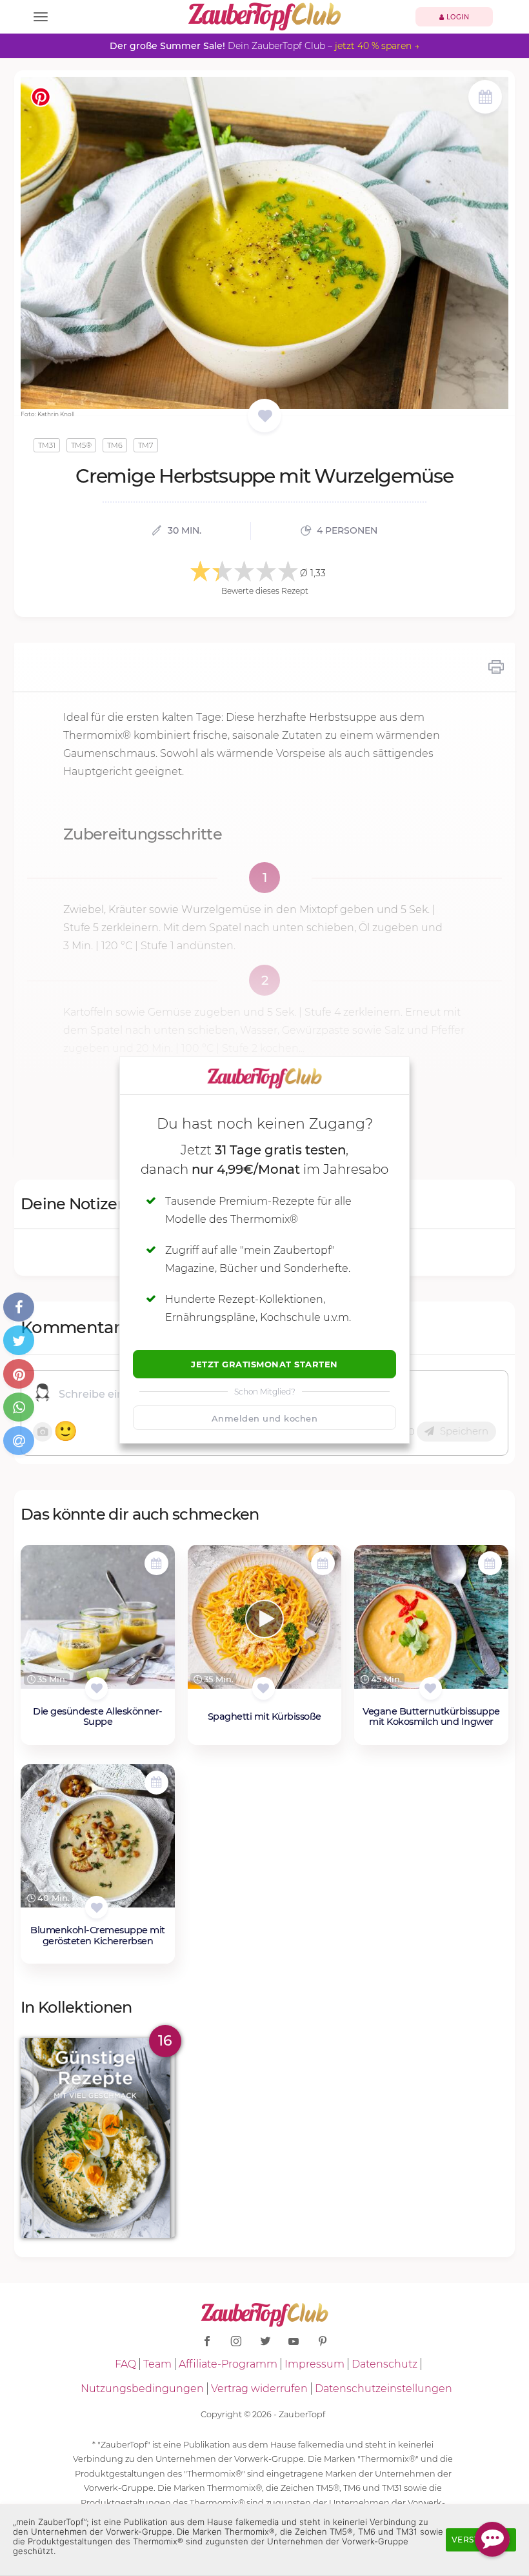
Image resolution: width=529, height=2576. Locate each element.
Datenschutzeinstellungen (384, 2389)
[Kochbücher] (265, 417)
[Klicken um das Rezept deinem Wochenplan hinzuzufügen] (156, 1563)
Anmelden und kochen (265, 1418)
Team (157, 2364)
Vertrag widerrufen (259, 2389)
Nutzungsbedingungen (142, 2389)
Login (456, 17)
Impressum (314, 2364)
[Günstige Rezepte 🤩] (98, 2138)
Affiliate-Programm (228, 2364)
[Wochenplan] (485, 98)
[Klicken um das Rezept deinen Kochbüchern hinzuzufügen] (96, 1688)
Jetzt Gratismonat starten (264, 1364)
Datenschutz (384, 2364)
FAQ (125, 2364)
